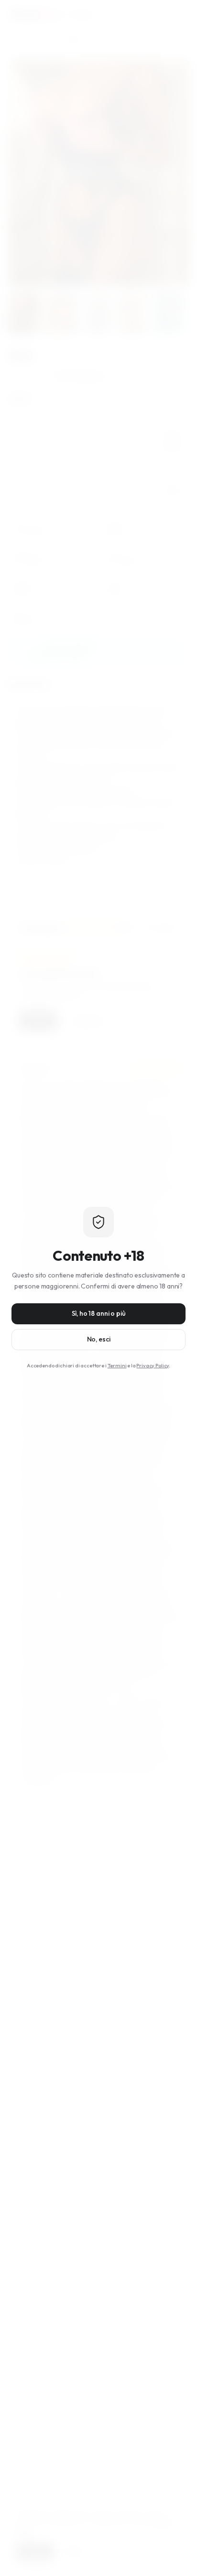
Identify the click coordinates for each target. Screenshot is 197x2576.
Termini (117, 1365)
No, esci (99, 1339)
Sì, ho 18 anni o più (99, 1313)
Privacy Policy (153, 1365)
